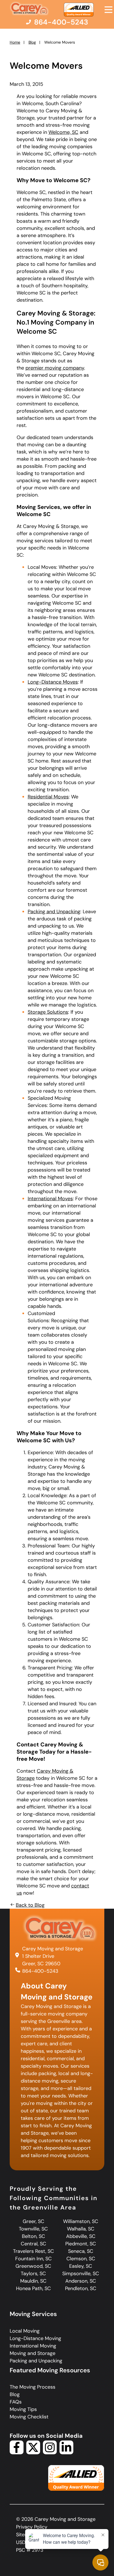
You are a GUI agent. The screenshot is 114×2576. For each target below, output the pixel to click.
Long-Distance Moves (53, 682)
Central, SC (33, 2244)
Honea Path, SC (33, 2288)
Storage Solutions (48, 1012)
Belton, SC (33, 2236)
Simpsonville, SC (81, 2274)
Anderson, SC (81, 2281)
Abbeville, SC (81, 2236)
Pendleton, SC (81, 2288)
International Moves (50, 1199)
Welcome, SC (63, 132)
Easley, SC (81, 2266)
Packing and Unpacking (54, 912)
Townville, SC (33, 2229)
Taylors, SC (33, 2274)
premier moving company (55, 368)
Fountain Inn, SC (33, 2259)
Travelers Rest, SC (33, 2251)
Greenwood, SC (33, 2266)
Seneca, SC (81, 2251)
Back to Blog (30, 1905)
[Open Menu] (108, 10)
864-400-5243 (40, 1971)
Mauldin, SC (33, 2281)
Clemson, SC (81, 2259)
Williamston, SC (81, 2221)
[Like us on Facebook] (17, 2453)
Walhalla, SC (81, 2229)
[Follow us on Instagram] (50, 2453)
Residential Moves (48, 797)
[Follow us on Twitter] (33, 2453)
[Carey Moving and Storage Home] (29, 9)
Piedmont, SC (81, 2244)
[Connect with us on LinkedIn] (66, 2453)
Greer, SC (33, 2221)
